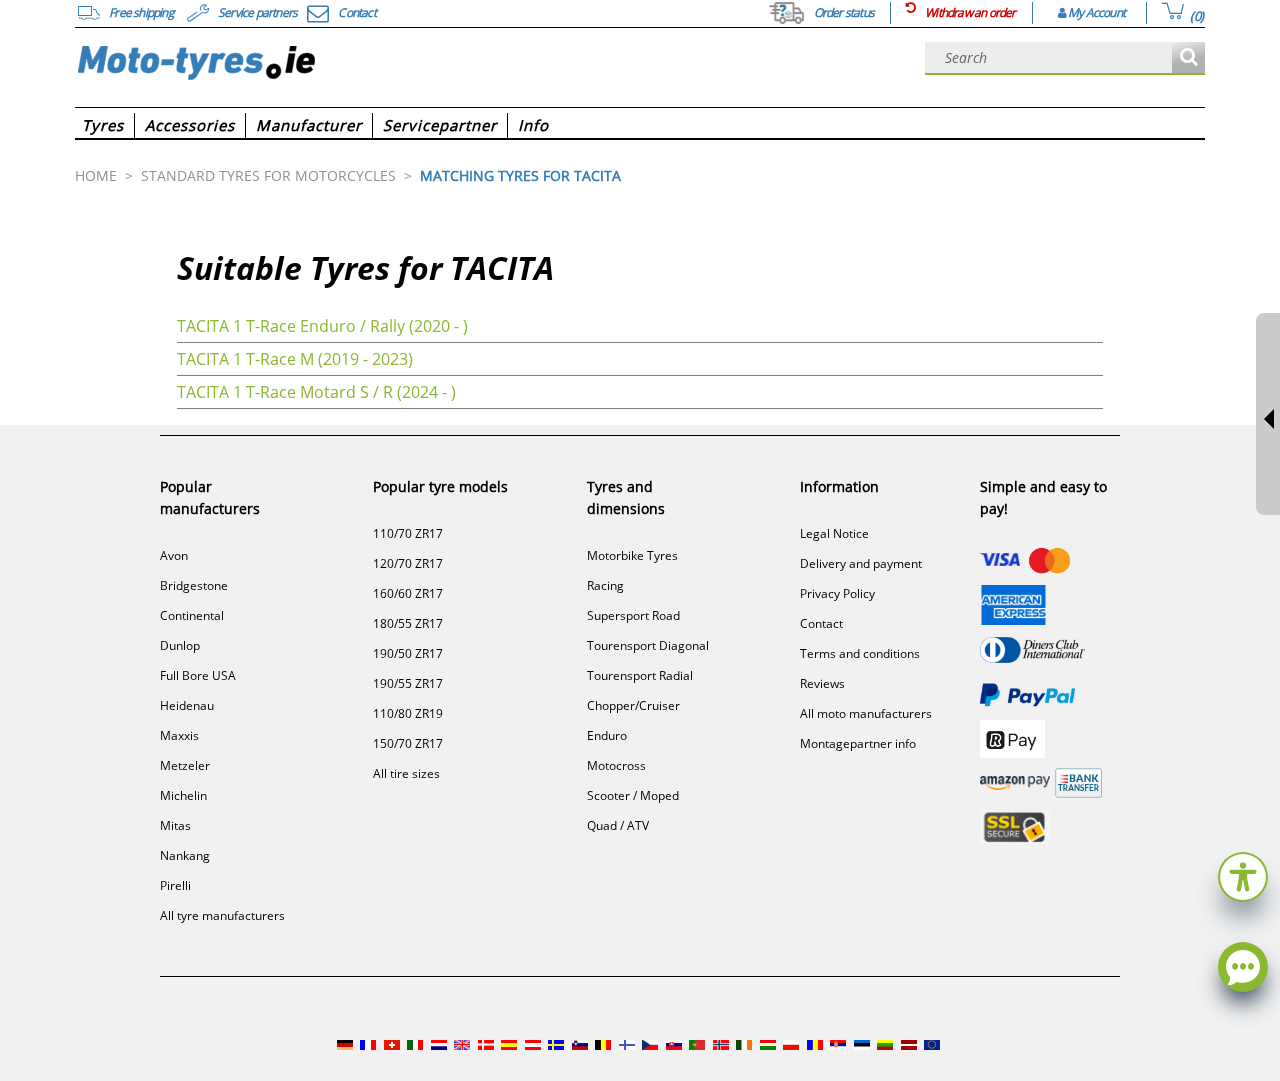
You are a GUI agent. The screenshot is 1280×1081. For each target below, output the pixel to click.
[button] (1243, 874)
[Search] (1188, 58)
